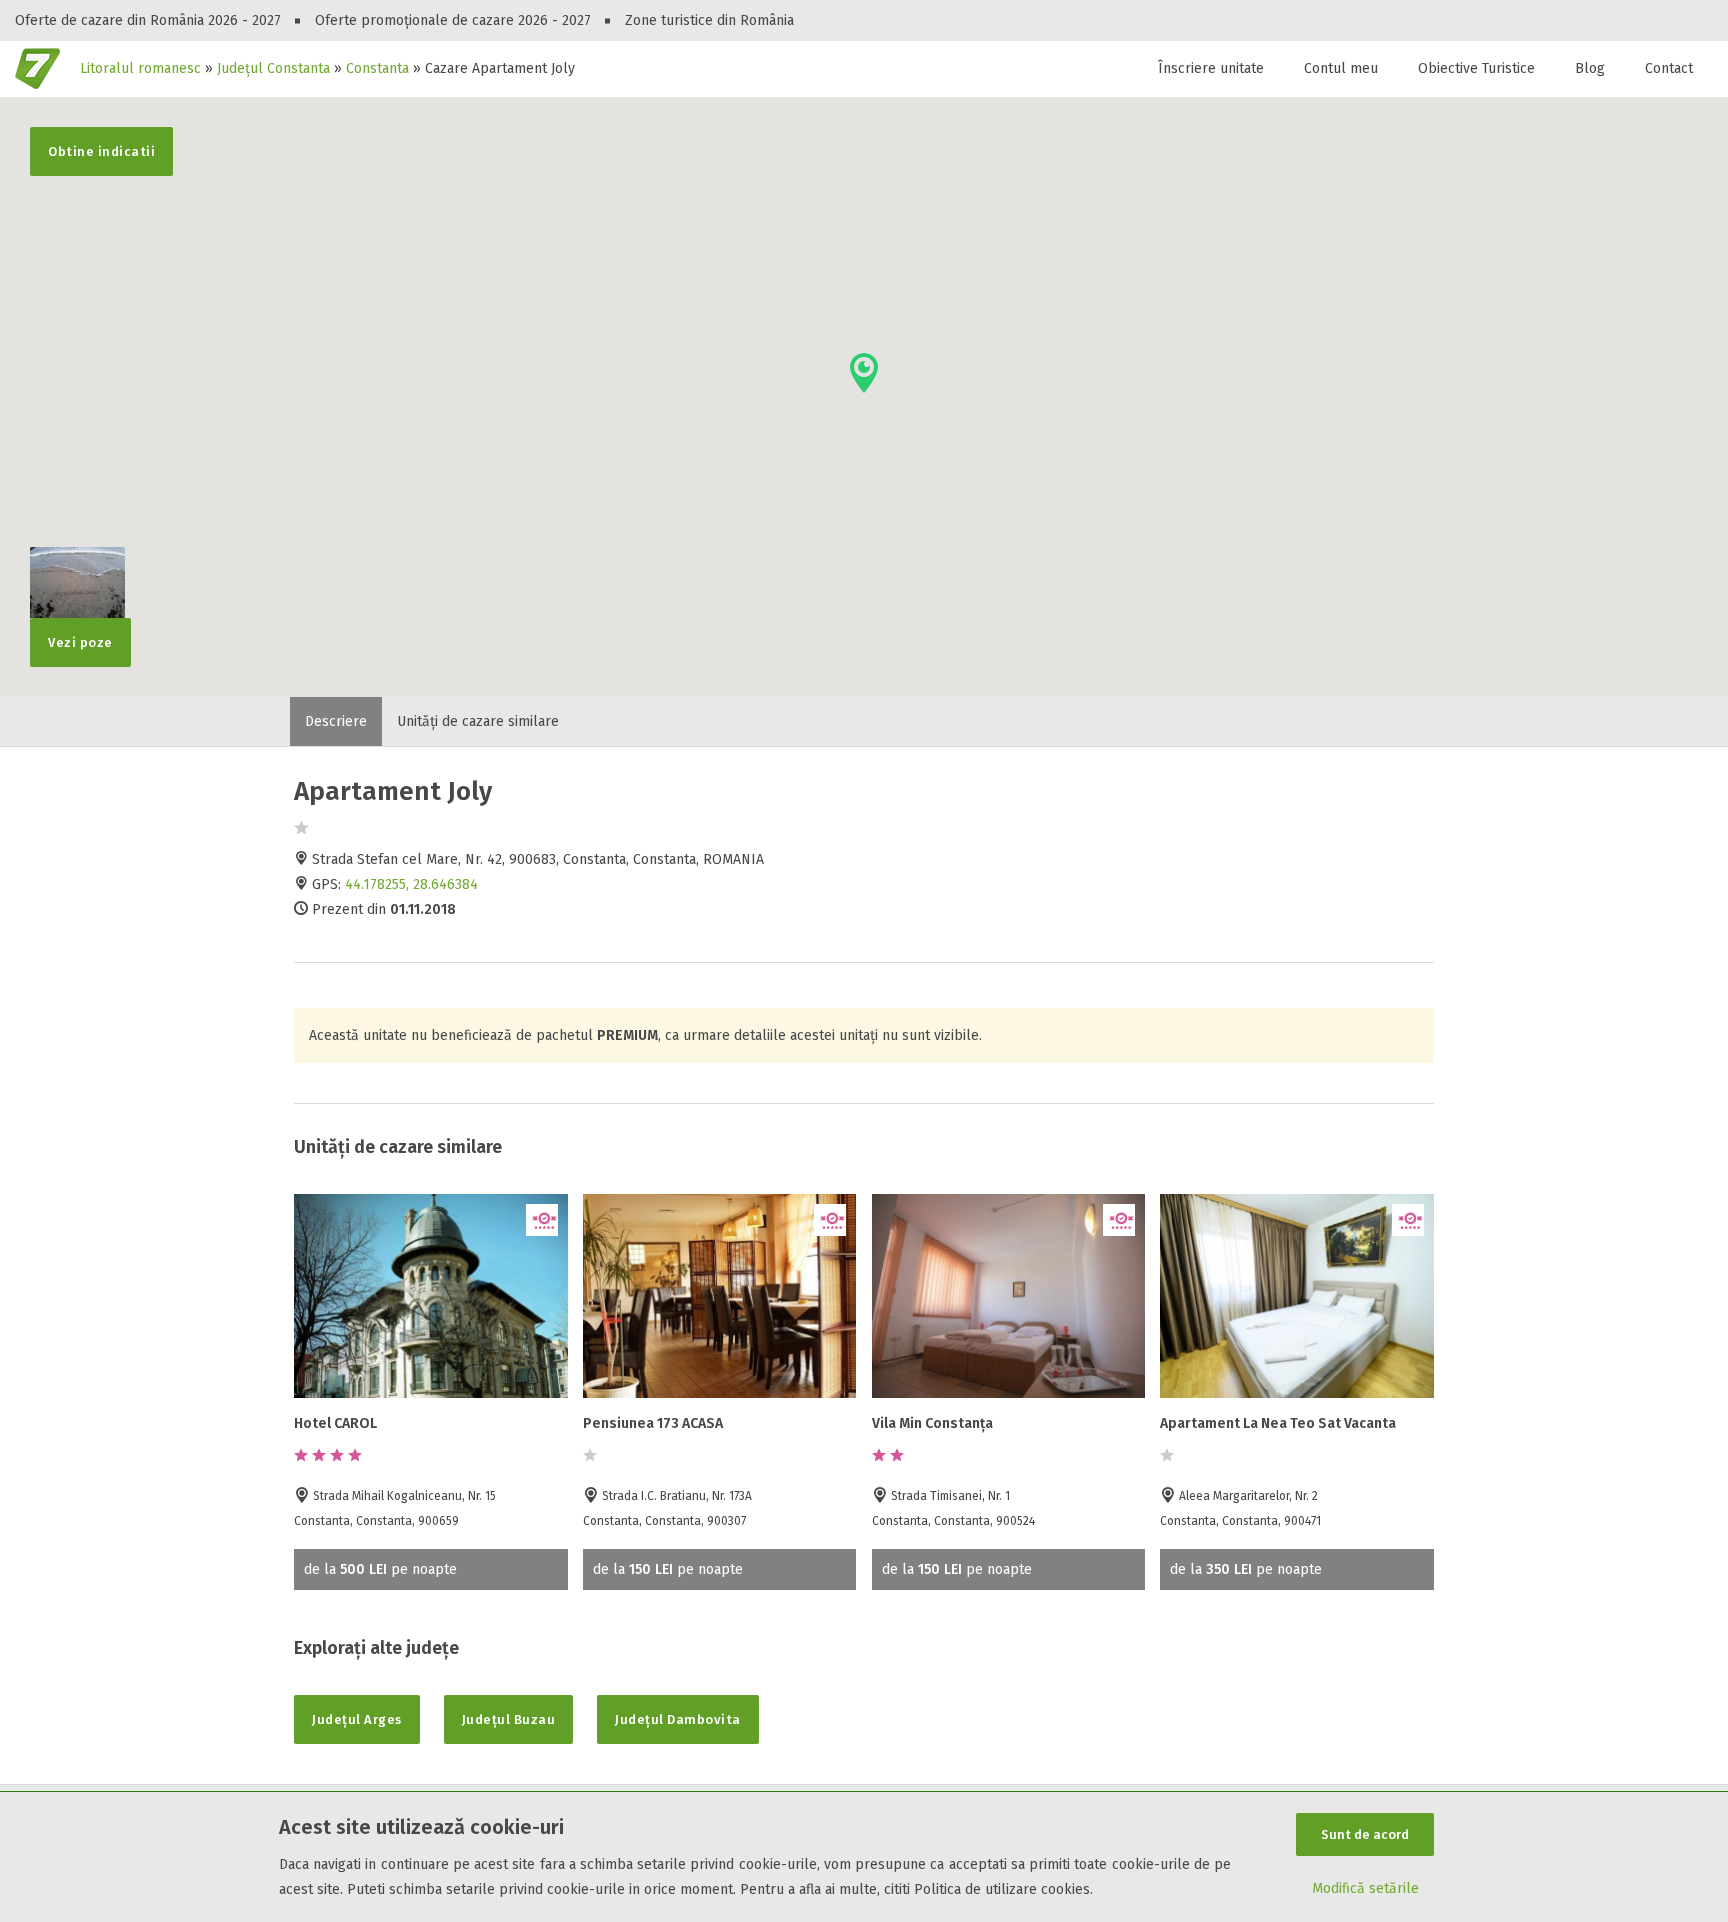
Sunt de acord (1365, 1834)
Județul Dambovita (678, 1719)
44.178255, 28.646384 (411, 884)
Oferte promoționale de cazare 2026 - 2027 (453, 20)
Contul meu (1341, 68)
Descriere (336, 721)
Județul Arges (357, 1719)
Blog (1590, 68)
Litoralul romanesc (140, 68)
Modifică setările (1365, 1888)
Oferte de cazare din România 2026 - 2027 (148, 20)
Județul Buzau (509, 1719)
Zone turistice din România (709, 20)
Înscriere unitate (1211, 68)
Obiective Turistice (1476, 68)
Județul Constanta (273, 68)
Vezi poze (80, 642)
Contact (1669, 68)
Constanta (377, 68)
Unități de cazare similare (478, 721)
